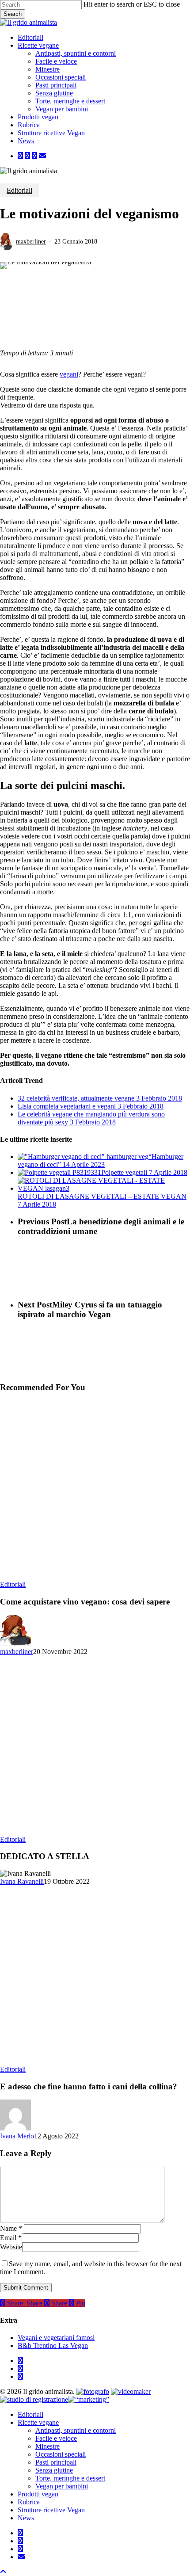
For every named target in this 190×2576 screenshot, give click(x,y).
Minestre (47, 2446)
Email (11, 2238)
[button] (3, 2572)
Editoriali (19, 190)
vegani (69, 374)
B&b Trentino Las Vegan (53, 2345)
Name (11, 2228)
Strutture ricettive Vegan (51, 2510)
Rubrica (29, 2502)
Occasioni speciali (61, 2454)
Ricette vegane (38, 2422)
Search (13, 14)
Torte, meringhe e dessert (70, 2478)
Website (11, 2247)
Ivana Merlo (17, 2136)
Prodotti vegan (38, 2494)
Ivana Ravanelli (22, 1881)
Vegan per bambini (62, 2486)
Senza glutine (54, 2470)
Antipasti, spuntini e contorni (76, 2430)
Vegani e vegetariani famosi (56, 2338)
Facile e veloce (56, 2438)
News (26, 2518)
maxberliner (31, 242)
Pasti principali (56, 2462)
